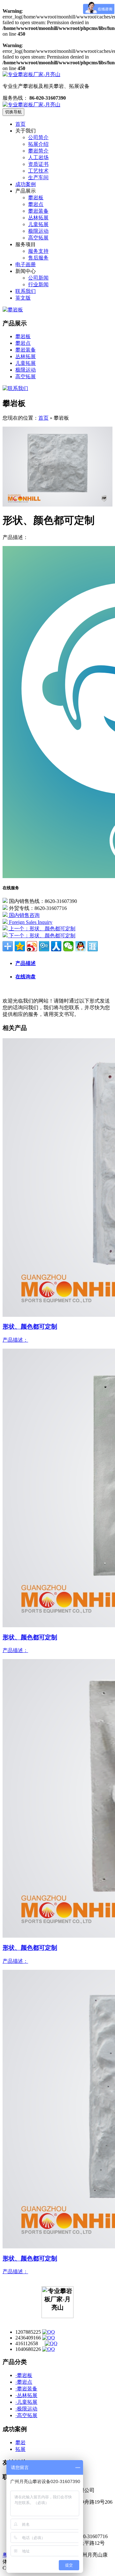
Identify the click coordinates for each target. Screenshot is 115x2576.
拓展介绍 (38, 144)
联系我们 (26, 291)
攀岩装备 (38, 211)
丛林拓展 (38, 218)
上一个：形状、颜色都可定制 (42, 929)
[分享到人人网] (56, 946)
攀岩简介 (38, 151)
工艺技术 (38, 171)
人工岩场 (38, 157)
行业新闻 (38, 284)
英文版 (23, 298)
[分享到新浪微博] (32, 946)
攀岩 (20, 2442)
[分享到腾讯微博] (44, 946)
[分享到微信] (68, 946)
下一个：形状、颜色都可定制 (42, 936)
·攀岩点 (24, 2382)
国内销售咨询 (24, 915)
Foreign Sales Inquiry (30, 922)
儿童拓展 (38, 224)
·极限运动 (26, 2409)
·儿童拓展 (26, 2402)
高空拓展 (38, 238)
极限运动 (38, 231)
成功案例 (26, 184)
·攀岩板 (24, 2375)
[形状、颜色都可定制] (57, 505)
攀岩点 (36, 204)
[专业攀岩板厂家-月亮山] (31, 105)
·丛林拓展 (26, 2395)
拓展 (20, 2449)
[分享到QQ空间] (20, 946)
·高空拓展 (26, 2415)
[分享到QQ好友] (80, 946)
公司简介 (38, 137)
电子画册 (26, 264)
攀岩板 (36, 198)
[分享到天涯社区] (93, 946)
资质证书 (38, 164)
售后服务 (38, 258)
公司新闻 (38, 278)
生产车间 (38, 177)
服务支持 (38, 251)
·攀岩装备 (26, 2389)
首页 (20, 124)
